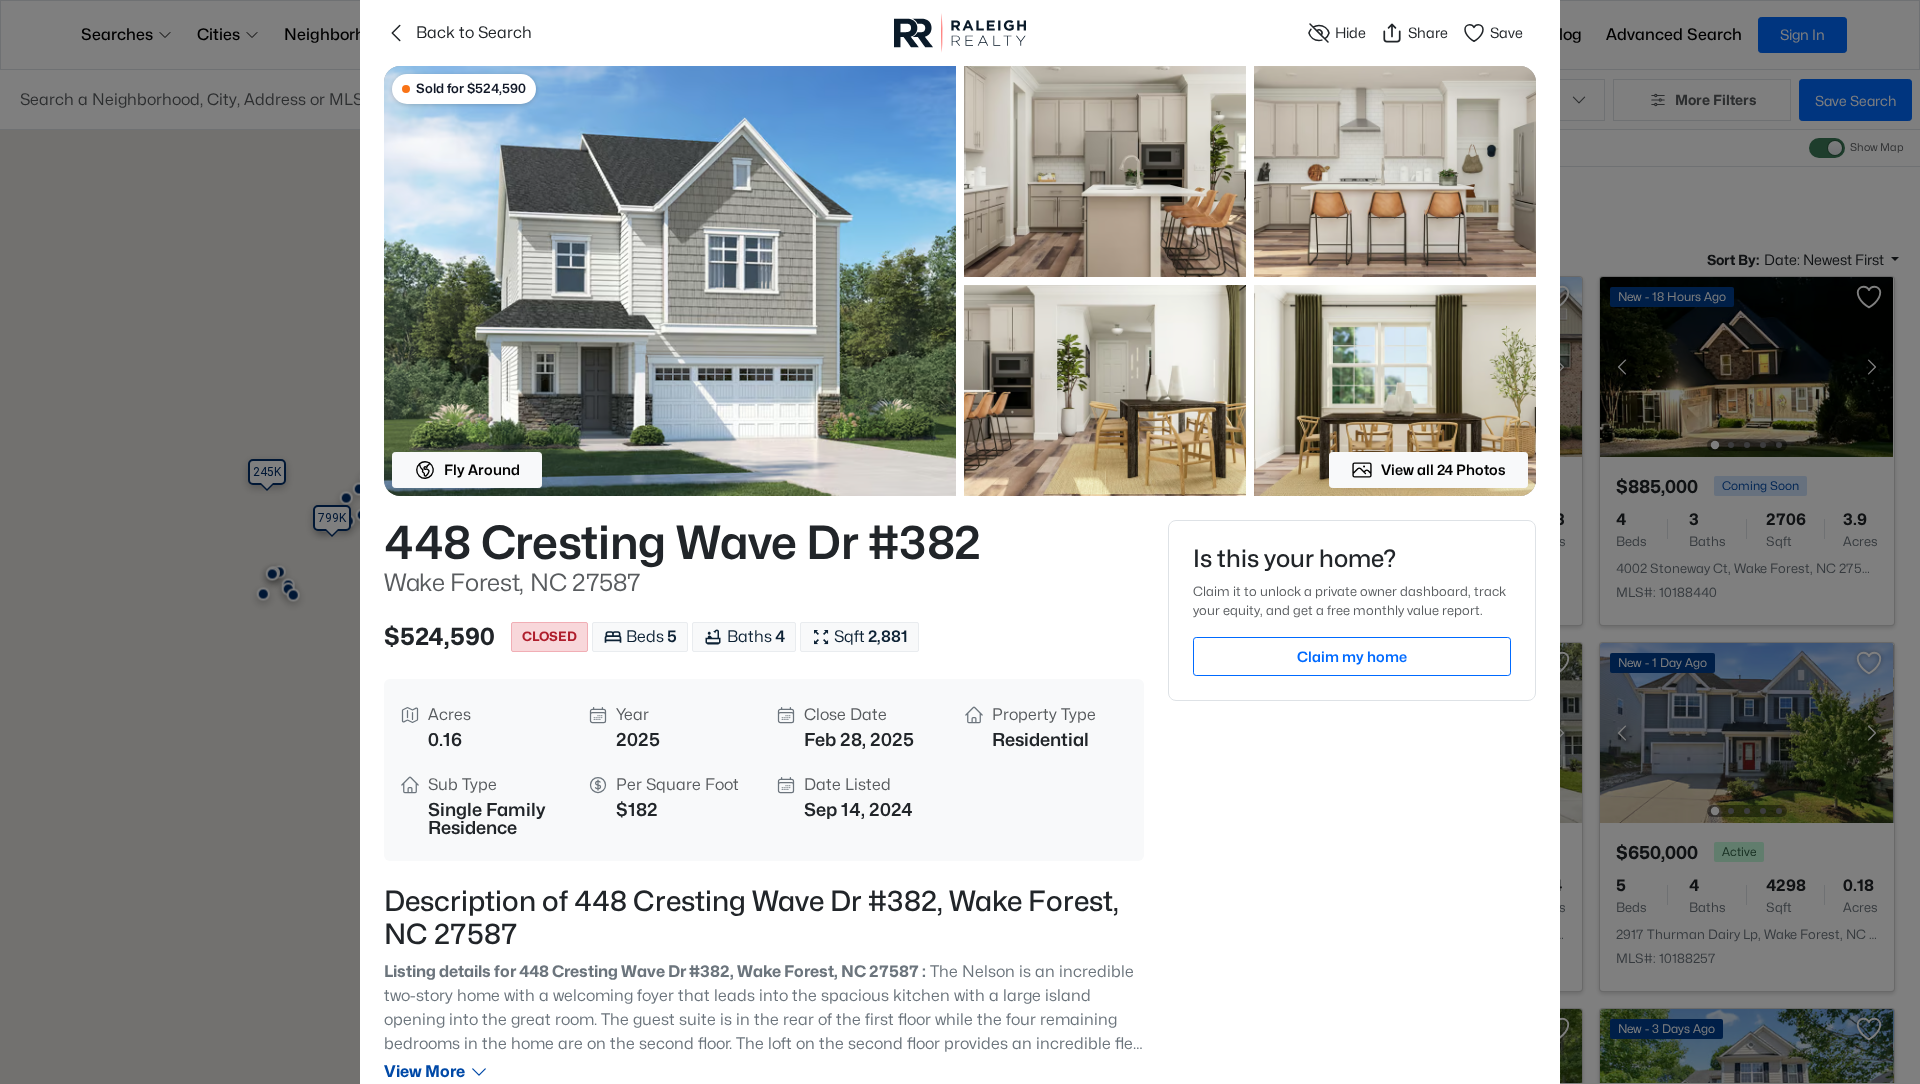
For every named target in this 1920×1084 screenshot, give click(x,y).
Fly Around (482, 469)
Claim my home (1352, 656)
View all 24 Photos (1443, 469)
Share (1428, 32)
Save (1506, 32)
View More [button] (424, 1071)
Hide (1350, 32)
